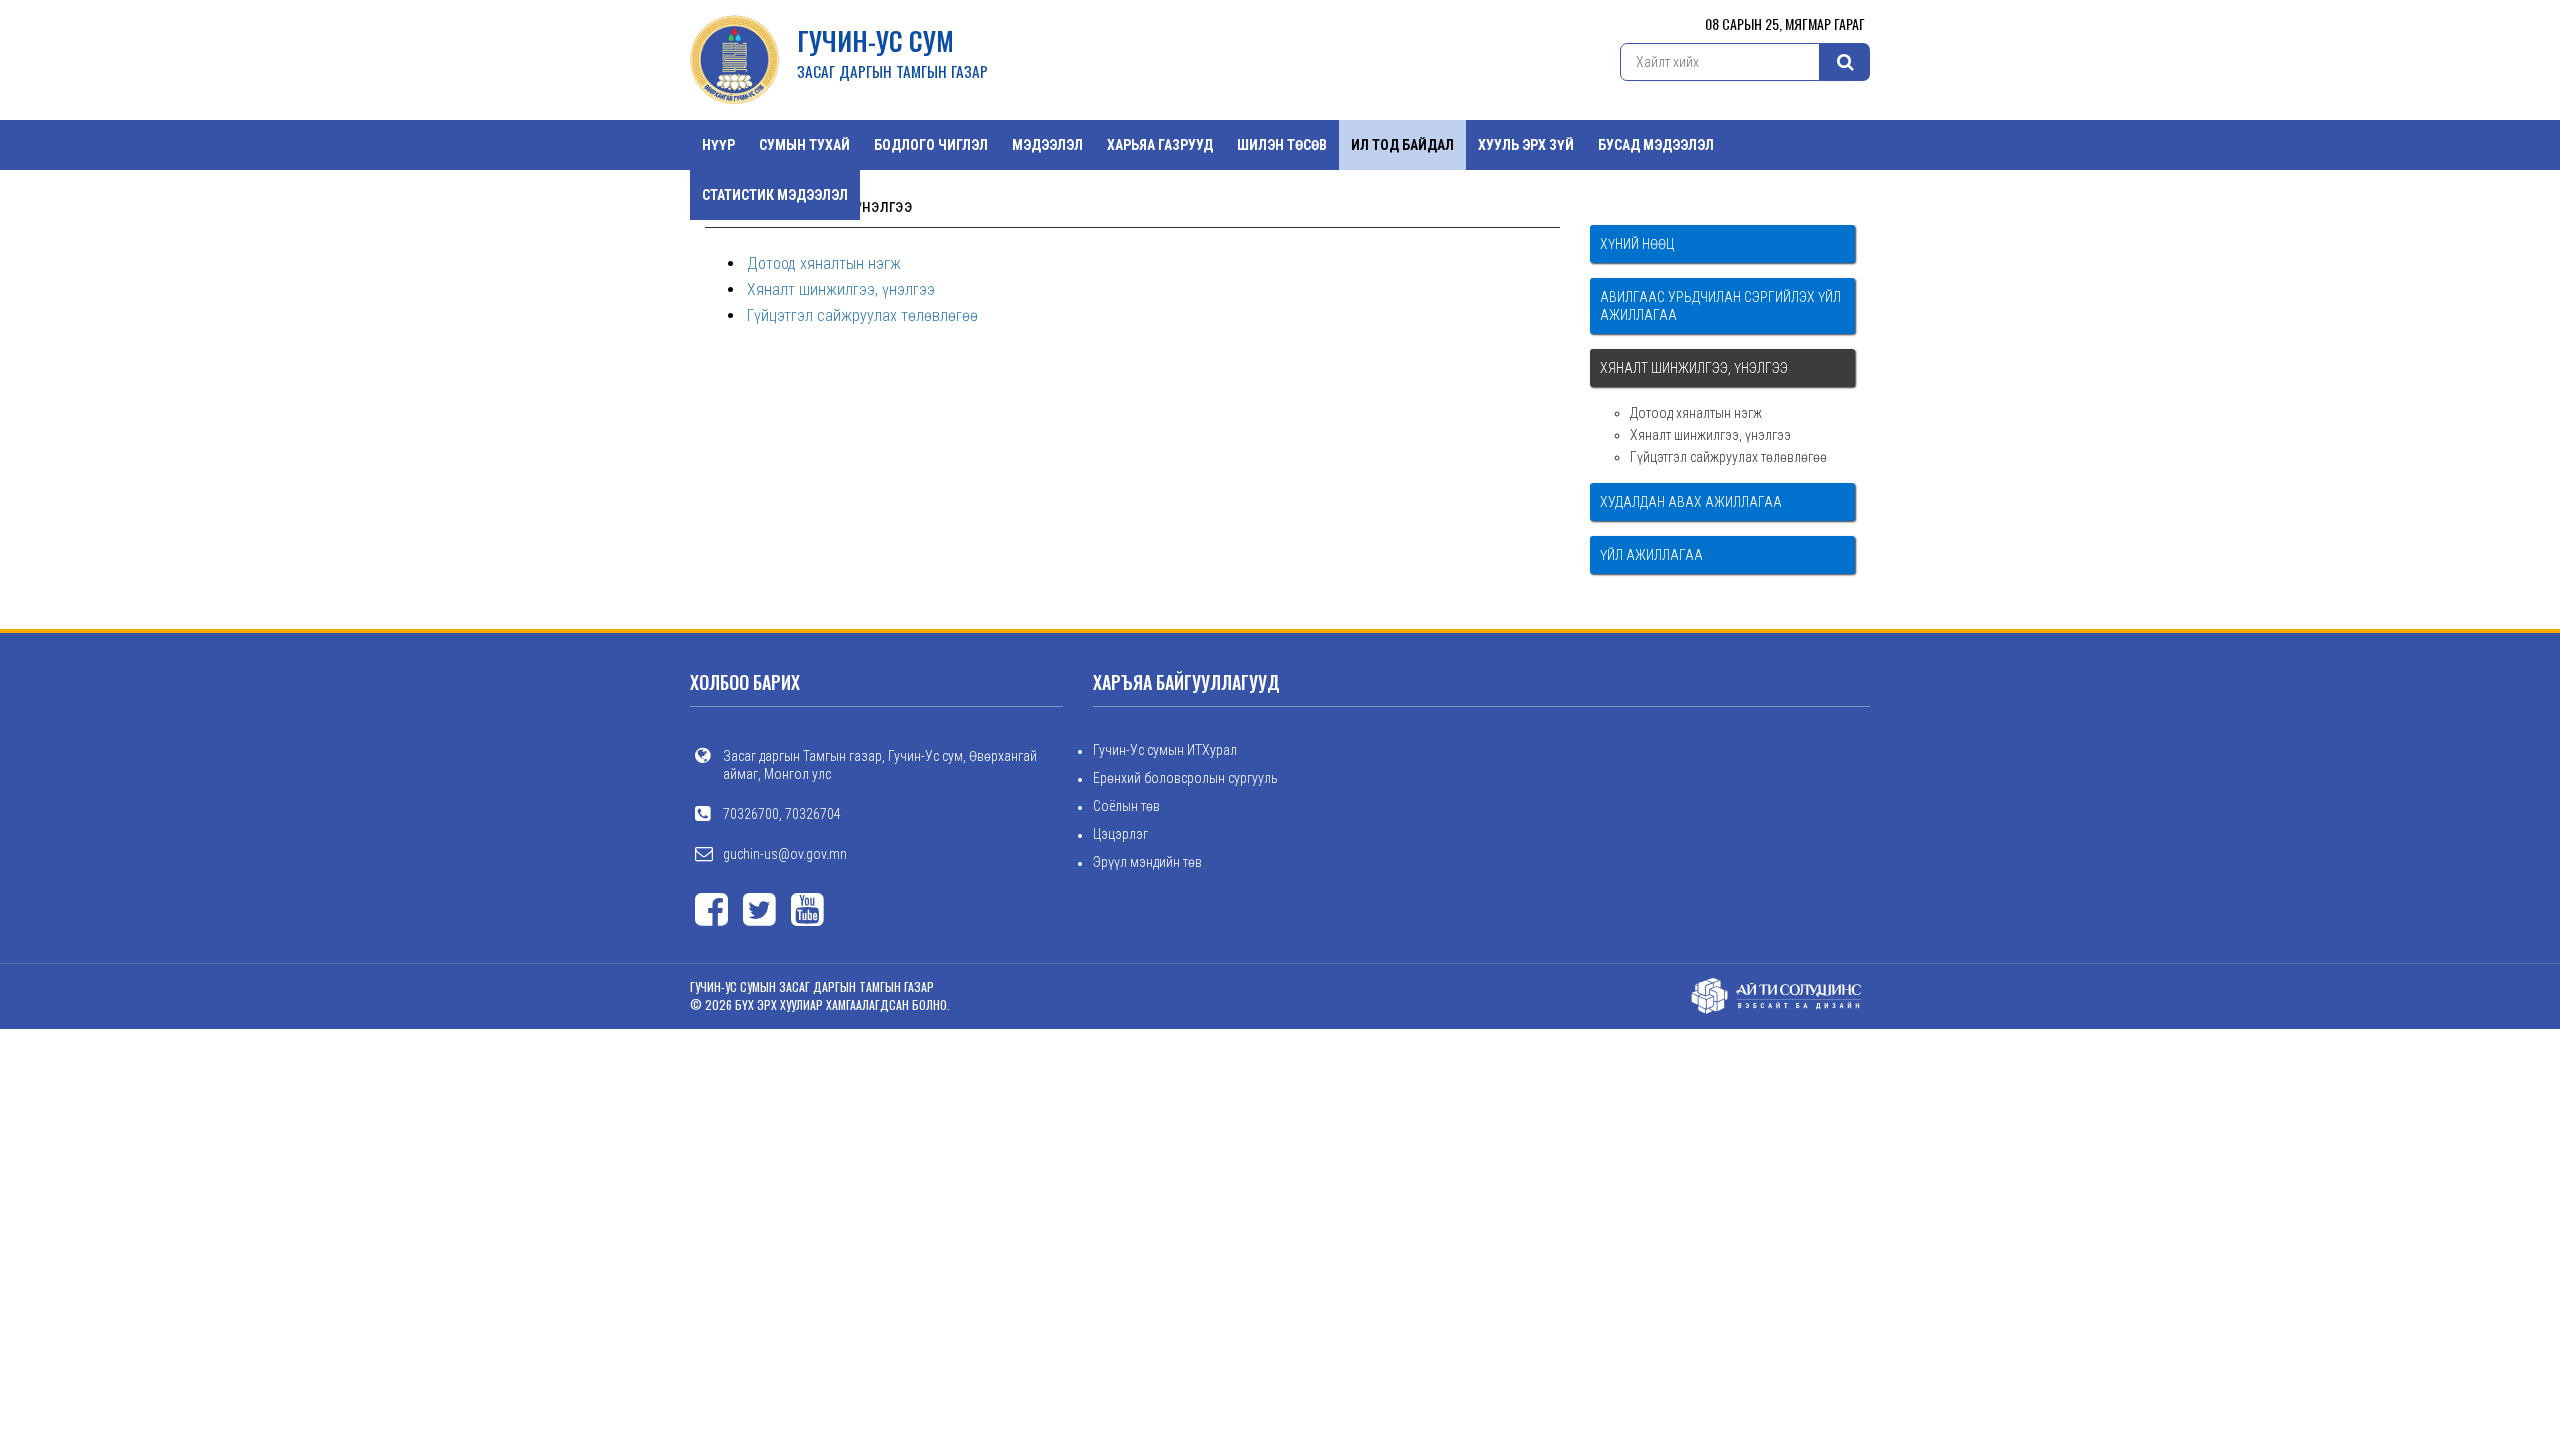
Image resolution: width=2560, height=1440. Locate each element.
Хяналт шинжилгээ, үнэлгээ (841, 289)
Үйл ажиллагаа (1651, 555)
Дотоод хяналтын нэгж (824, 263)
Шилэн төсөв (1282, 145)
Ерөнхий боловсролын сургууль (1185, 778)
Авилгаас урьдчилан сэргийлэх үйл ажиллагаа (1720, 306)
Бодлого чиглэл (931, 145)
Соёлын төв (1126, 806)
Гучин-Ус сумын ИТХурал (1165, 750)
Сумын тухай (804, 145)
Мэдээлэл (1047, 145)
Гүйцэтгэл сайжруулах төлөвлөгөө (862, 315)
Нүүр (718, 145)
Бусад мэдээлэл (1656, 145)
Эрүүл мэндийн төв (1147, 862)
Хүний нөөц (1637, 244)
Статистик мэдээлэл (775, 195)
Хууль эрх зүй (1526, 145)
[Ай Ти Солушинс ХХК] (1777, 994)
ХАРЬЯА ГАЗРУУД (1160, 145)
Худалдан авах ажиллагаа (1691, 502)
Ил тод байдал (1402, 145)
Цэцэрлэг (1120, 834)
